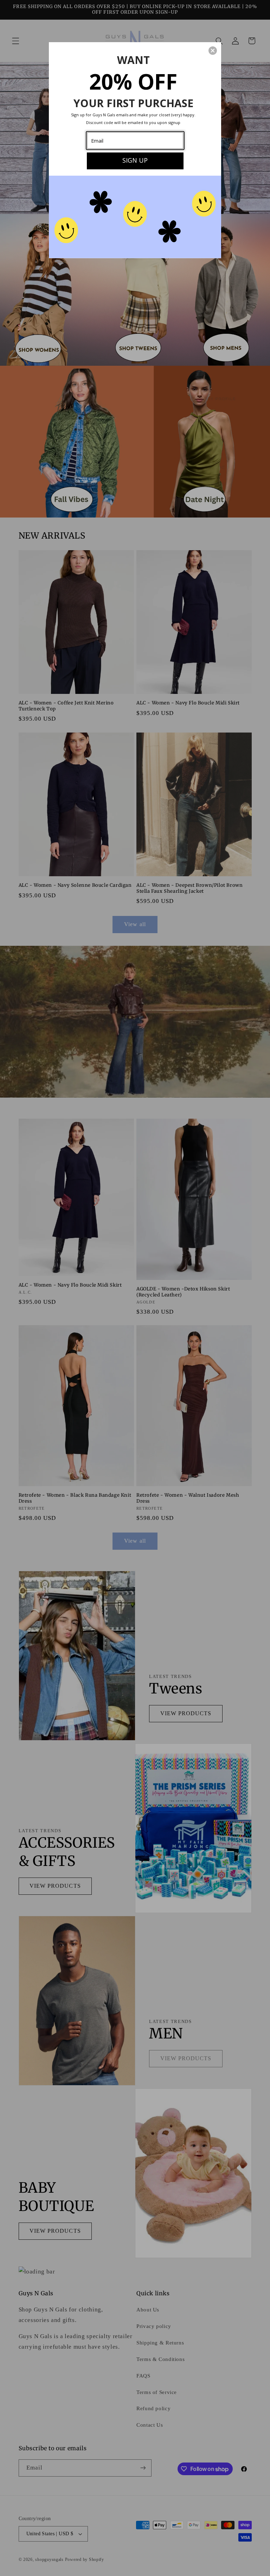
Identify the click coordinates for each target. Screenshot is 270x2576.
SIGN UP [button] (135, 160)
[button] (213, 51)
